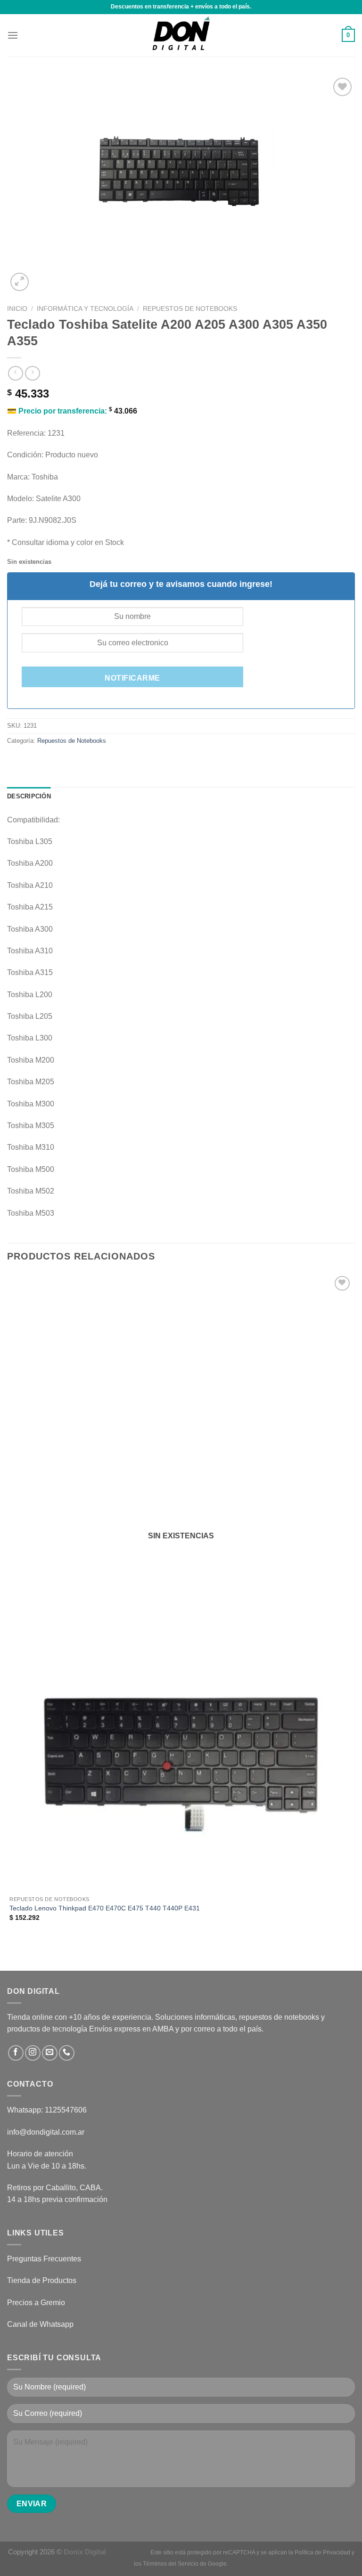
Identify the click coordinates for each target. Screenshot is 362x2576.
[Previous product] (32, 373)
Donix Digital (86, 2552)
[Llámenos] (67, 2053)
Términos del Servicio (171, 2564)
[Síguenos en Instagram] (33, 2053)
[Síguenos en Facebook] (16, 2053)
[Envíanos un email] (50, 2053)
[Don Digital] (181, 35)
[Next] (42, 277)
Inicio (17, 309)
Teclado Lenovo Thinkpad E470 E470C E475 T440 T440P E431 (105, 1908)
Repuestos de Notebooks (190, 309)
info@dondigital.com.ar (46, 2132)
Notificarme (132, 678)
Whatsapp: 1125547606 (47, 2110)
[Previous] (12, 1954)
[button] (13, 35)
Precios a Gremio (36, 2303)
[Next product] (15, 373)
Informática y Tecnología (85, 309)
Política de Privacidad (322, 2552)
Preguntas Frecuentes (44, 2259)
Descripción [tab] (29, 796)
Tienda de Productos (42, 2280)
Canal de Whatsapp (40, 2324)
